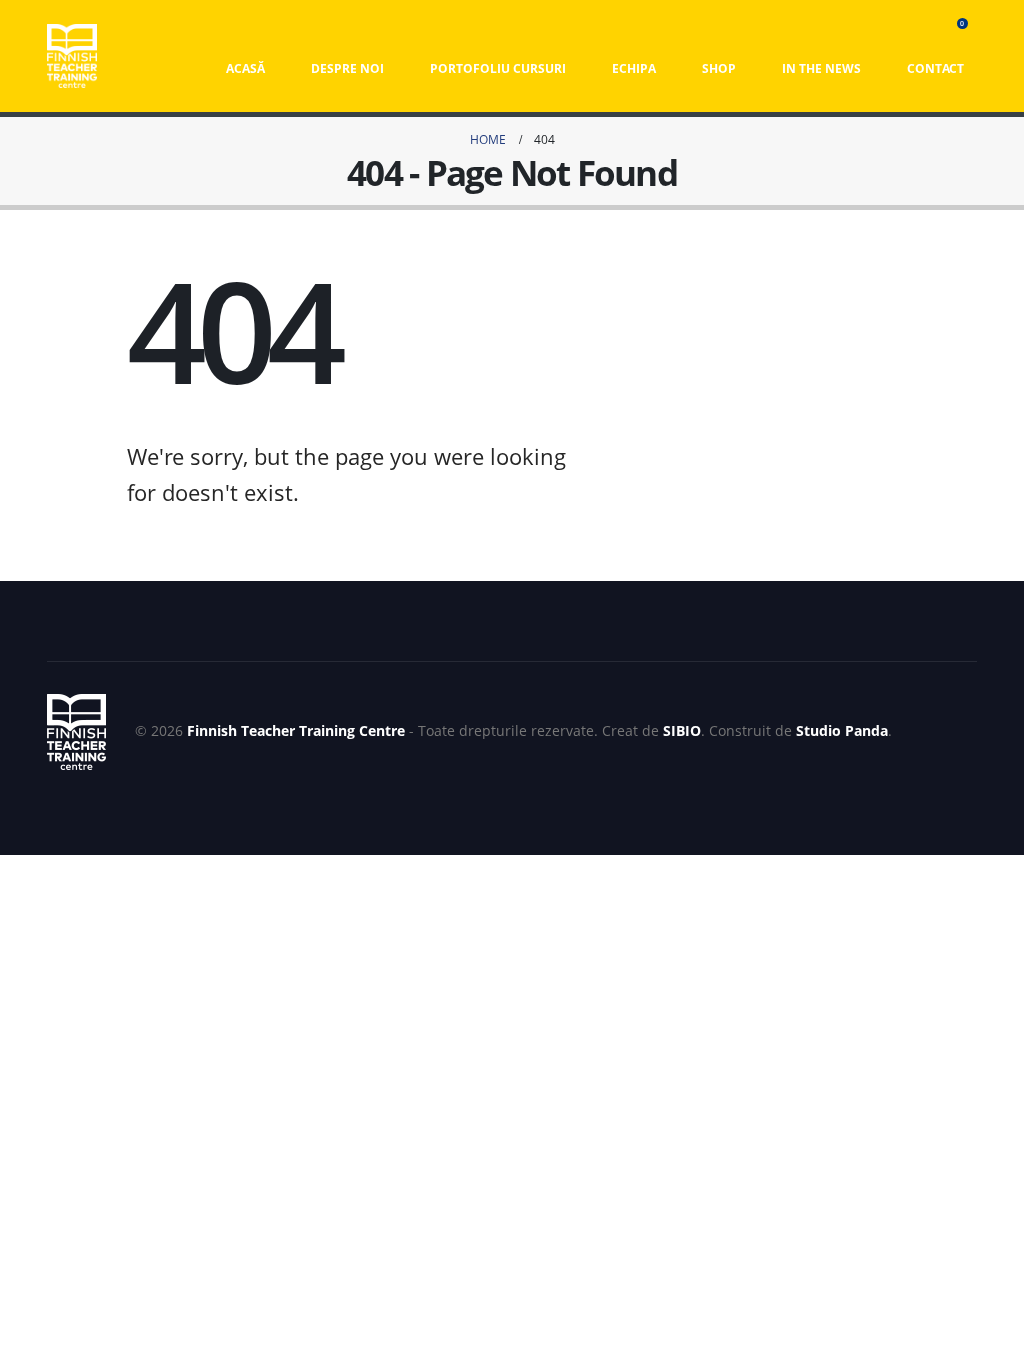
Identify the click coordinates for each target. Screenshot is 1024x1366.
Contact (935, 68)
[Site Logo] (72, 56)
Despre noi (347, 68)
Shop (719, 68)
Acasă (245, 68)
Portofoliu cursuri (498, 68)
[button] (922, 29)
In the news (821, 68)
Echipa (634, 68)
